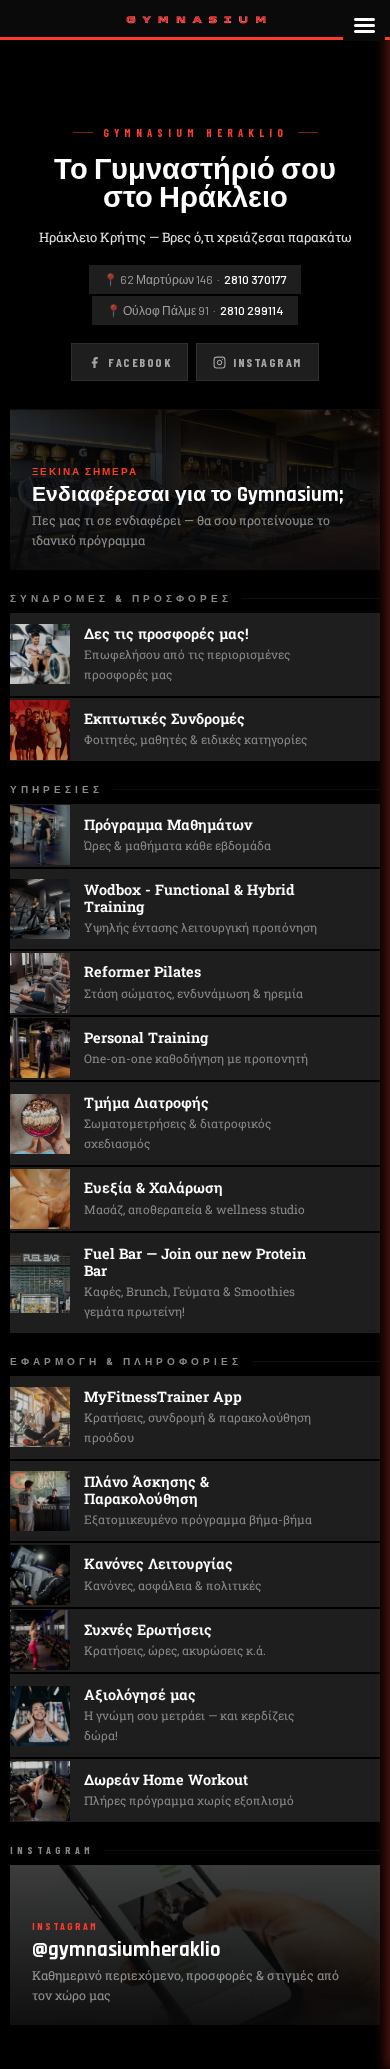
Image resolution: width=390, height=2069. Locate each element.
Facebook (139, 362)
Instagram (267, 362)
